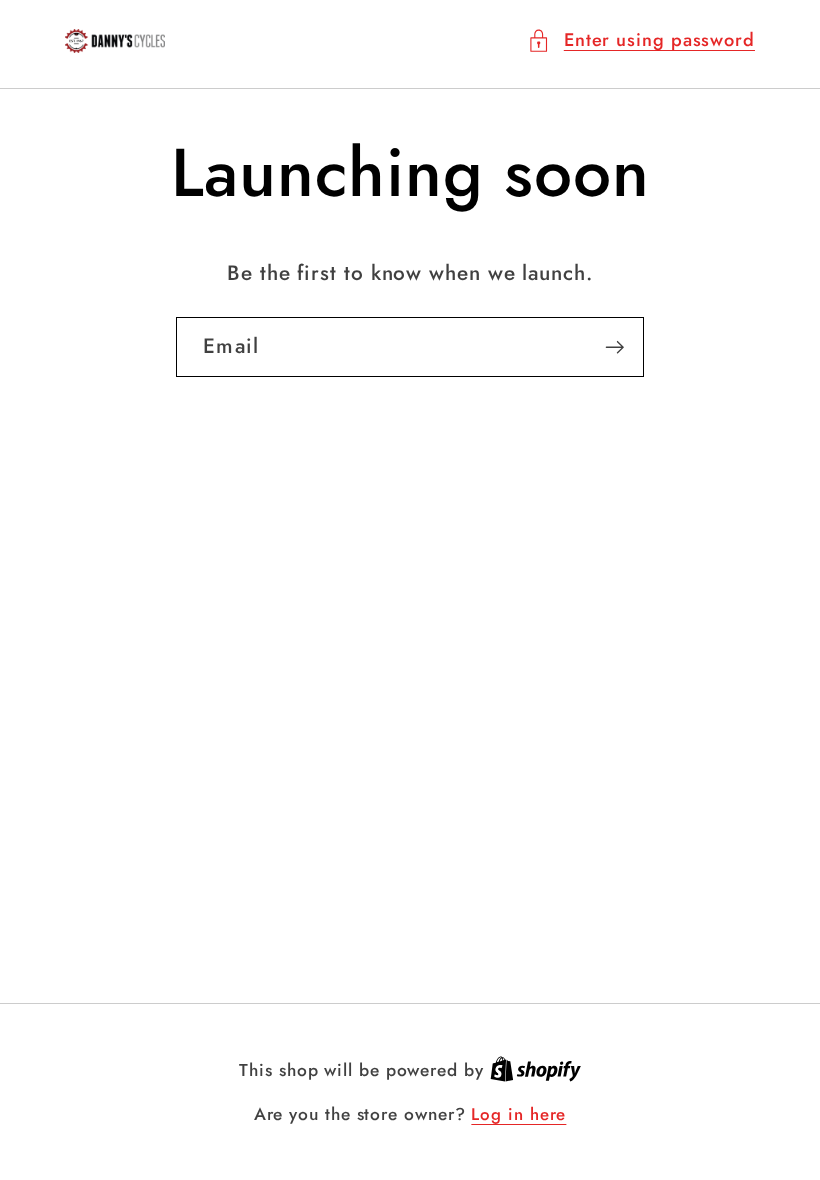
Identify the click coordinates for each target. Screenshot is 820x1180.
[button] (641, 40)
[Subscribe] (614, 347)
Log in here (518, 1114)
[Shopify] (535, 1070)
